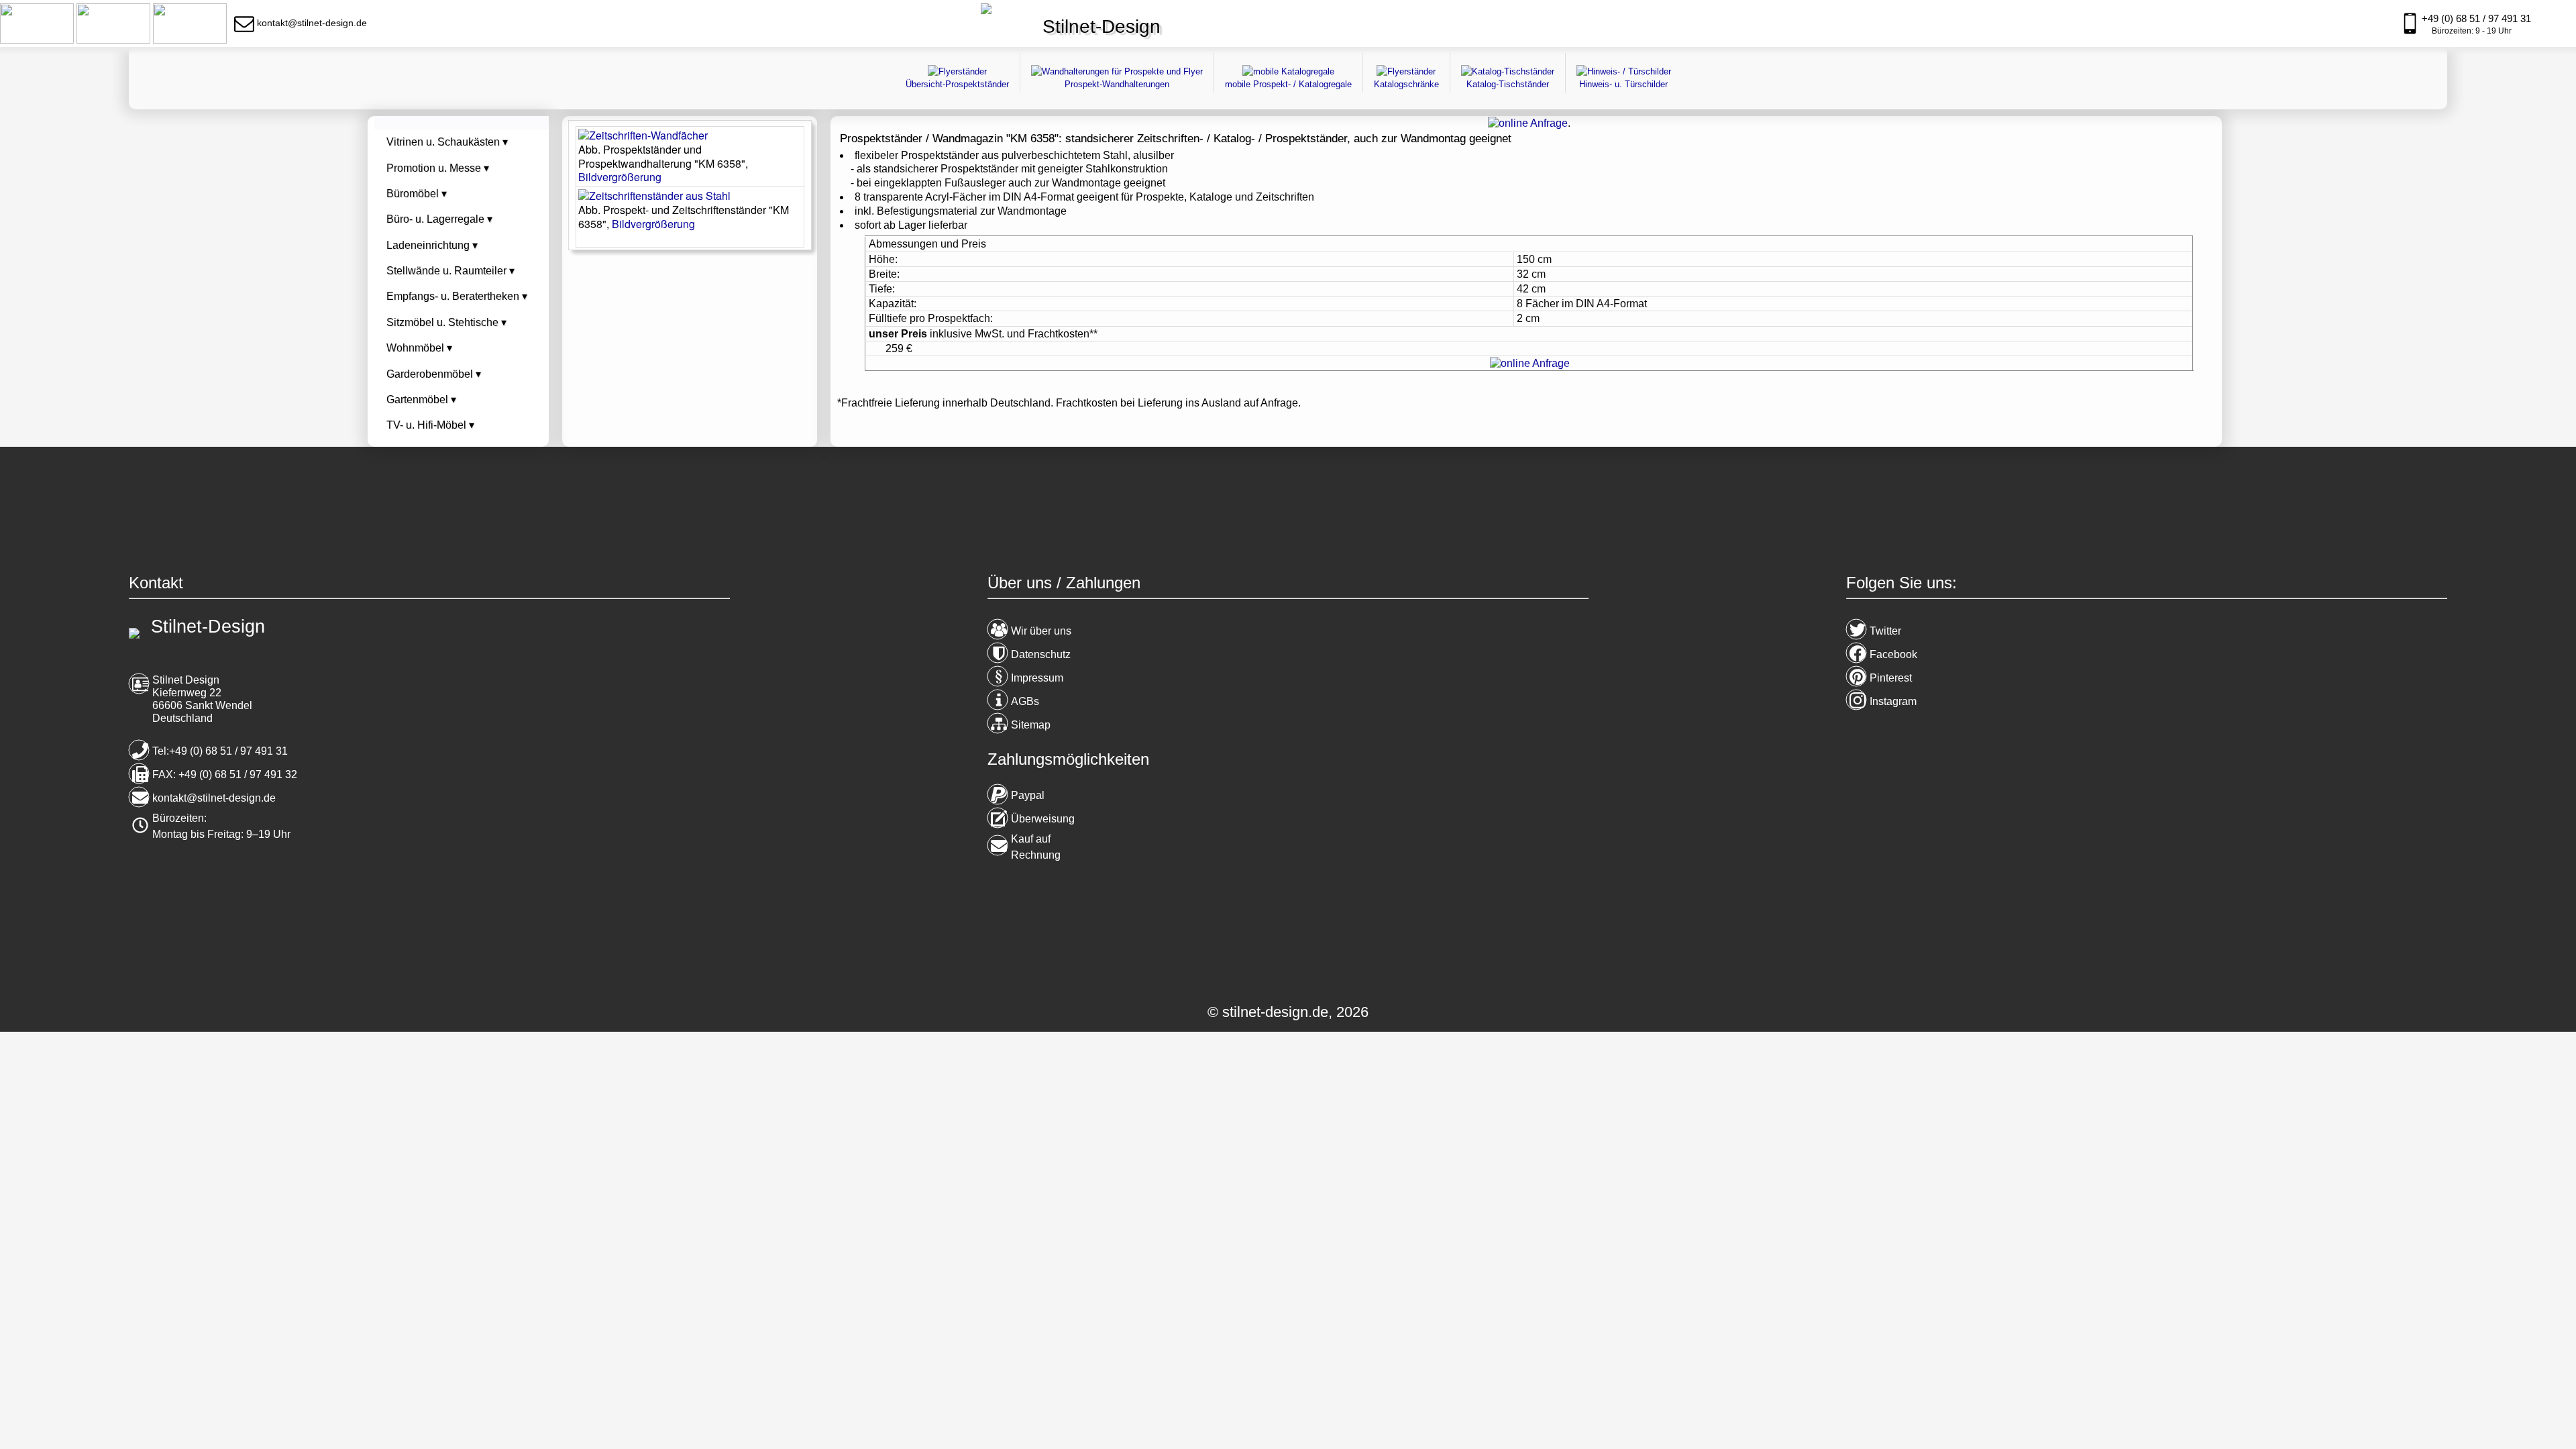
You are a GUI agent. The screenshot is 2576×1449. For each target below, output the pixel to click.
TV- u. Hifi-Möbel (430, 425)
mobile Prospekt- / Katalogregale (1288, 84)
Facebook (1893, 654)
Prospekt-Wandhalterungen (1117, 84)
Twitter (1885, 631)
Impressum (1037, 678)
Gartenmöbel (421, 399)
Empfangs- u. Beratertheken (457, 296)
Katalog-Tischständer (1508, 84)
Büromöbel (417, 194)
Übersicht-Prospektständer (957, 84)
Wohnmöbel (419, 348)
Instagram (1893, 701)
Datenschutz (1041, 654)
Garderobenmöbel (434, 374)
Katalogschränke (1406, 84)
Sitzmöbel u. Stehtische (446, 322)
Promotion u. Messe (438, 168)
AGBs (1025, 701)
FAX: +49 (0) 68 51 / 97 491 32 (225, 774)
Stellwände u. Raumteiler (450, 271)
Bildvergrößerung (620, 177)
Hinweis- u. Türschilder (1623, 84)
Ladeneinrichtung (432, 245)
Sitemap (1031, 725)
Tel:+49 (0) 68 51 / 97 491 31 (220, 751)
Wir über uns (1041, 631)
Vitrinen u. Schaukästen (447, 142)
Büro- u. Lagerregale (439, 219)
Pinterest (1891, 678)
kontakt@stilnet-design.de (214, 798)
